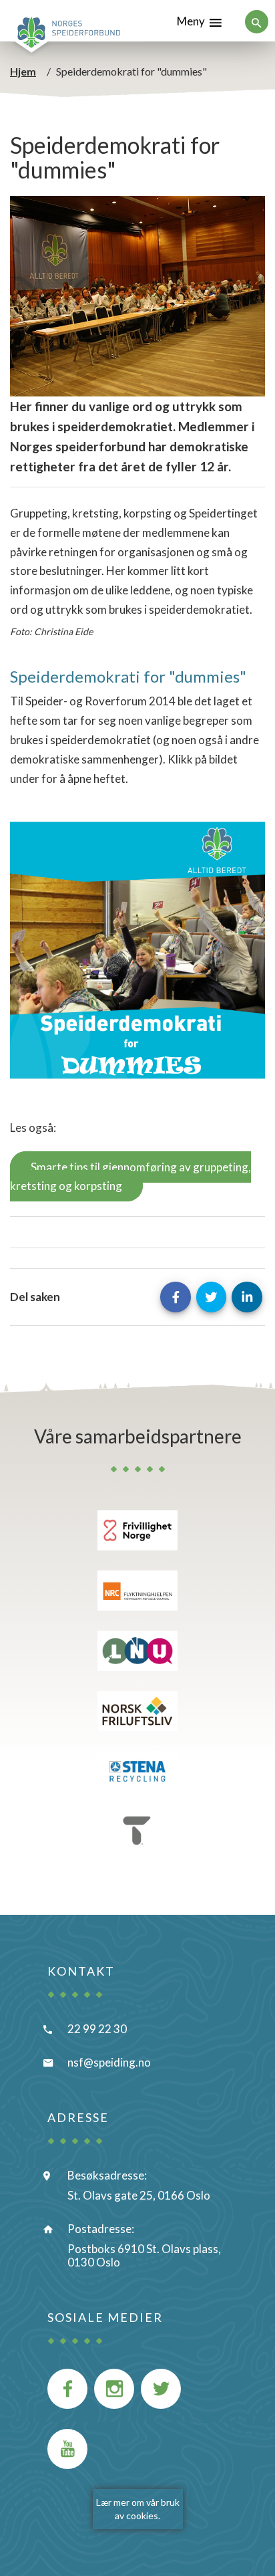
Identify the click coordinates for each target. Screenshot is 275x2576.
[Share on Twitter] (212, 1297)
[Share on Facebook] (176, 1297)
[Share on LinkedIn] (247, 1297)
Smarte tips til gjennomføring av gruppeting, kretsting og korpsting (130, 1177)
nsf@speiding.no (109, 2062)
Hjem (23, 71)
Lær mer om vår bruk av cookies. (138, 2509)
